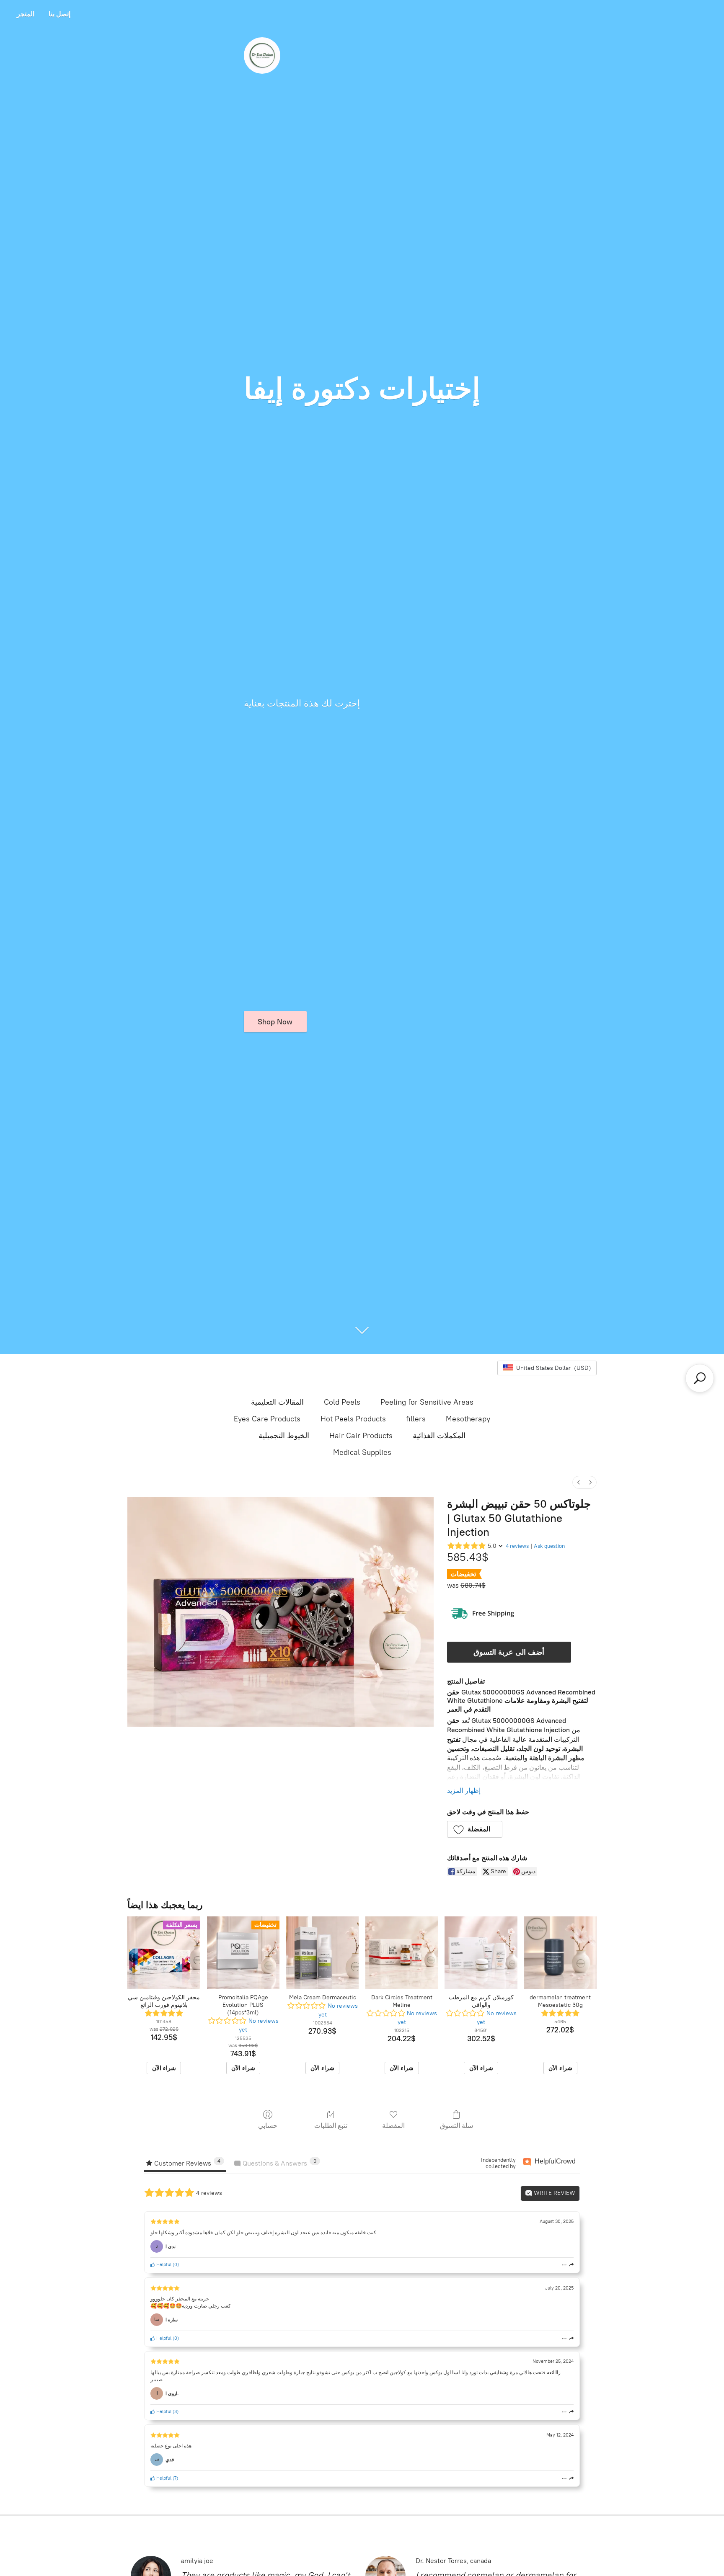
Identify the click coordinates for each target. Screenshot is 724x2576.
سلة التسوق (456, 2126)
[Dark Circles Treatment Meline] (402, 1953)
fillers (416, 1419)
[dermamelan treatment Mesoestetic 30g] (560, 1953)
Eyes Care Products (267, 1419)
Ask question (549, 1546)
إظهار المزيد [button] (464, 1791)
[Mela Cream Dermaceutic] (322, 1953)
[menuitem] (579, 1482)
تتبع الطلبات (331, 2126)
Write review (554, 2193)
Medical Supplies (362, 1452)
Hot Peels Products (353, 1419)
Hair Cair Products (361, 1436)
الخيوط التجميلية (284, 1436)
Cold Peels (342, 1402)
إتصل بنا (59, 14)
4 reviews (517, 1546)
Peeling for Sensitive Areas (427, 1402)
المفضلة (393, 2126)
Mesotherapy (468, 1419)
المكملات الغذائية (439, 1436)
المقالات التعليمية (277, 1402)
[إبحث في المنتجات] (700, 1378)
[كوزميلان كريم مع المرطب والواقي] (481, 1953)
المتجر (26, 14)
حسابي (268, 2126)
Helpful (163, 2264)
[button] (475, 1829)
